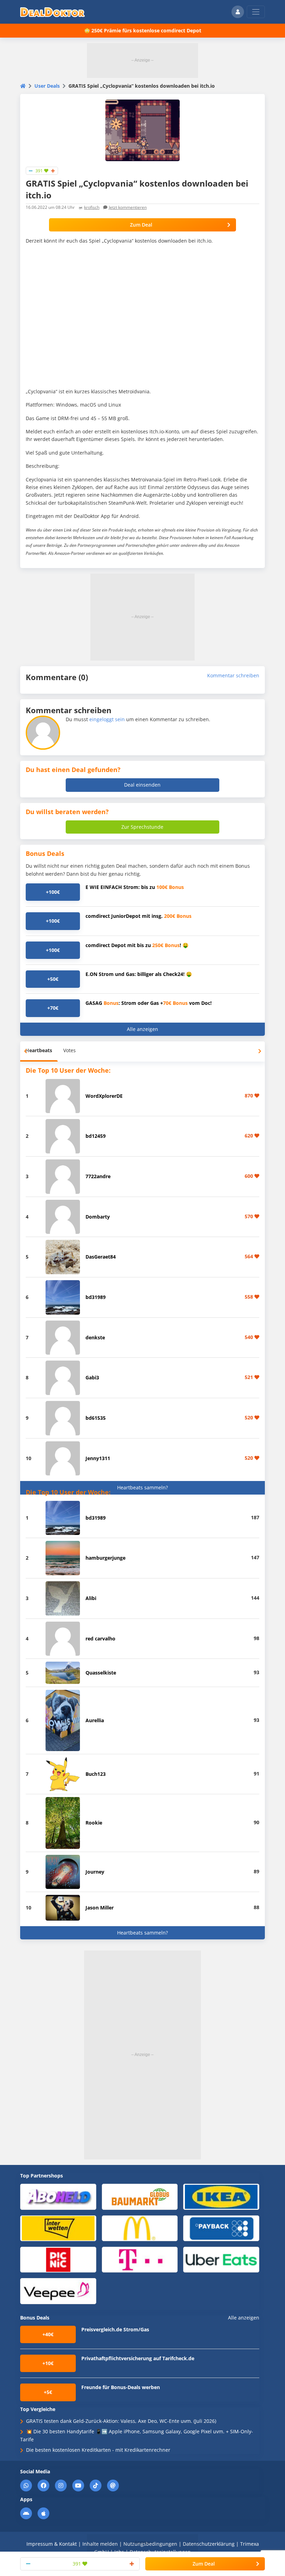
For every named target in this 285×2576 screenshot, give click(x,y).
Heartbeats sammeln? (142, 1487)
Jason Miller (100, 1908)
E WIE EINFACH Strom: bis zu (135, 887)
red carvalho (100, 1638)
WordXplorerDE (104, 1096)
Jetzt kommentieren (128, 207)
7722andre (98, 1176)
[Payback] (221, 2228)
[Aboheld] (58, 2196)
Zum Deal (141, 225)
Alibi (91, 1598)
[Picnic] (58, 2259)
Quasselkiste (101, 1673)
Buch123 (96, 1774)
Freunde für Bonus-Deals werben (121, 2387)
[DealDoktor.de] (52, 12)
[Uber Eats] (221, 2259)
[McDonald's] (140, 2228)
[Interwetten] (58, 2228)
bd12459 (96, 1136)
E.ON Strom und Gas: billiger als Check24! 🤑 (139, 974)
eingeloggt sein (107, 719)
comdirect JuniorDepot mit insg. (139, 916)
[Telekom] (140, 2259)
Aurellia (95, 1720)
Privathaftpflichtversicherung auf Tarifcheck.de (138, 2358)
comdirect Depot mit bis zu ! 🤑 (137, 945)
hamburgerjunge (105, 1558)
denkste (95, 1337)
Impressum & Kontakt (52, 2544)
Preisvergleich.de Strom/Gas (115, 2329)
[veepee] (58, 2291)
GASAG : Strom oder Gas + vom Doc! (149, 1003)
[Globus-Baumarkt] (140, 2196)
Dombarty (98, 1217)
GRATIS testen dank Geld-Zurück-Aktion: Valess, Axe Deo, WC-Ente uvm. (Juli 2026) (121, 2421)
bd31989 (96, 1297)
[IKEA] (221, 2196)
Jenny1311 (98, 1458)
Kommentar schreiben (233, 675)
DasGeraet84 (101, 1257)
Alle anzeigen (142, 1029)
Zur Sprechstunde (142, 827)
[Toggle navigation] (256, 12)
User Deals (47, 86)
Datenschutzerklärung (209, 2544)
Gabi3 (92, 1377)
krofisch (92, 207)
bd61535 (96, 1418)
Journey (95, 1872)
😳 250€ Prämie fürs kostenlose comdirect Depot (143, 30)
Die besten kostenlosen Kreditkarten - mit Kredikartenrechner (98, 2450)
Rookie (94, 1823)
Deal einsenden (142, 785)
